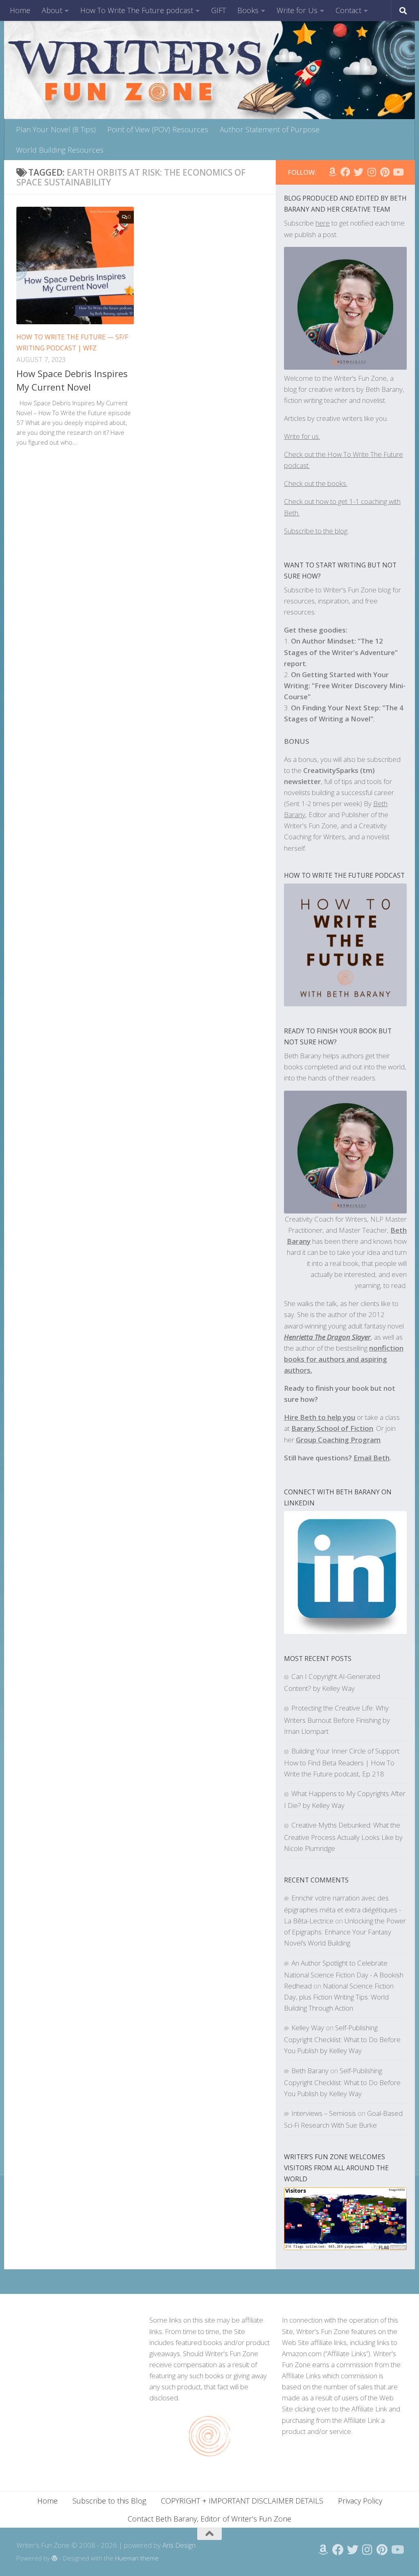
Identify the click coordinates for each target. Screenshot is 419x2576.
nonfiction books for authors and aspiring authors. (344, 1359)
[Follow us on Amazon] (332, 172)
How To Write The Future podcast (137, 10)
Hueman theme (137, 2558)
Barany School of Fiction (332, 1428)
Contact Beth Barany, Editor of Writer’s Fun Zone (209, 2519)
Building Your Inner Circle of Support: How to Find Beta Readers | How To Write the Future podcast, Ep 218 (342, 1762)
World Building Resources (60, 150)
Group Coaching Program (338, 1440)
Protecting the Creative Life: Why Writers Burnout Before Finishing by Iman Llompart (337, 1719)
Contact (348, 10)
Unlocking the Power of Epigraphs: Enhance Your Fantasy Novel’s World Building (345, 1932)
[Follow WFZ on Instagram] (372, 172)
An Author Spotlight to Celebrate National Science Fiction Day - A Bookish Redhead (344, 1974)
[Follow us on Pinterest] (385, 172)
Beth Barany (310, 2071)
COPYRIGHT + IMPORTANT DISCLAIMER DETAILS (242, 2501)
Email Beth (372, 1458)
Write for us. (302, 436)
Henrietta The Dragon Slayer (327, 1337)
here (323, 223)
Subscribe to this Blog (109, 2501)
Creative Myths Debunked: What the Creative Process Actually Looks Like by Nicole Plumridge (343, 1836)
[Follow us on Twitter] (358, 172)
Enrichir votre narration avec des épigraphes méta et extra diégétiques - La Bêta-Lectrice (342, 1909)
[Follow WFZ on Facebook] (345, 172)
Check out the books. (316, 483)
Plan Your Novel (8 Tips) (56, 129)
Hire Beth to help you (320, 1417)
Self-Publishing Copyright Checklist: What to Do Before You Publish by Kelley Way (342, 2039)
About (52, 10)
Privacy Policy (360, 2501)
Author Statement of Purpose (270, 129)
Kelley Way (308, 2028)
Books (248, 10)
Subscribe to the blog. (316, 531)
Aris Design (179, 2545)
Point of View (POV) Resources (158, 129)
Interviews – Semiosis (324, 2113)
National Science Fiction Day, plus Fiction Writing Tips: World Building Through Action (339, 1997)
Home (20, 10)
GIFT (219, 10)
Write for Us (297, 10)
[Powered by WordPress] (55, 2559)
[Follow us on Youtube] (398, 172)
